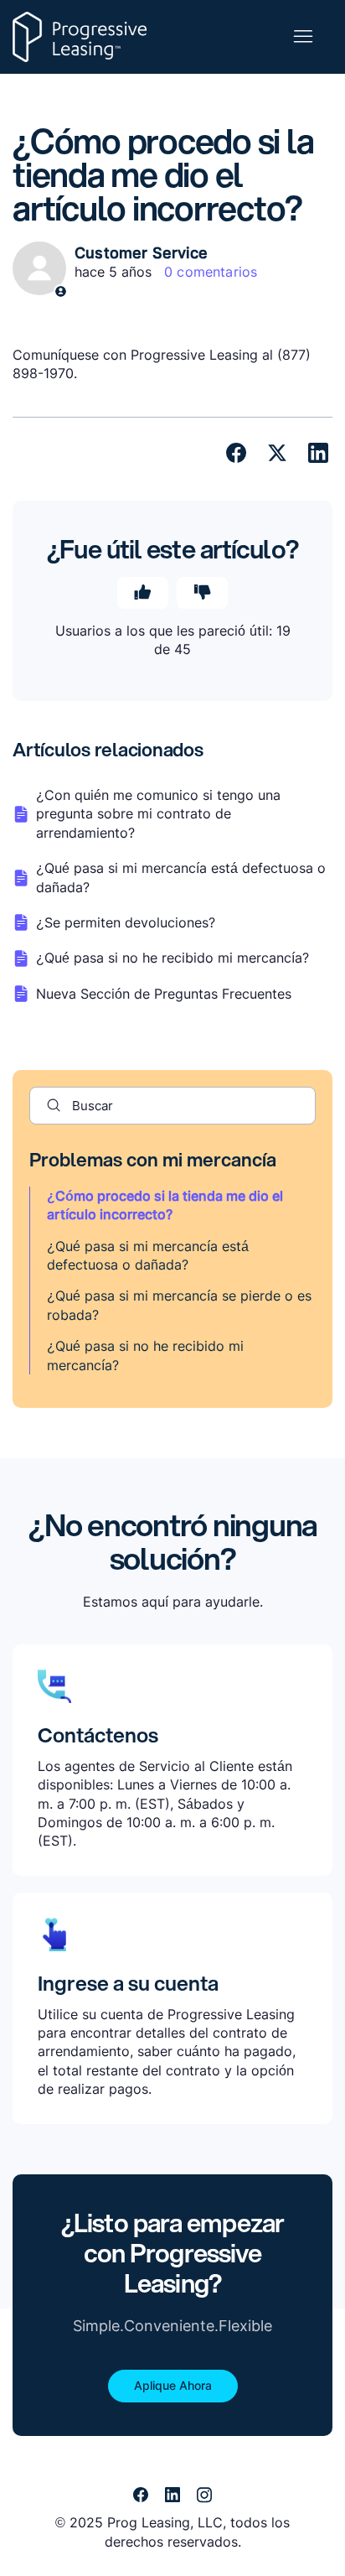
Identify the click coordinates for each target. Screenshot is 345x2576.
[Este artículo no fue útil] (202, 593)
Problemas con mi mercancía (153, 1159)
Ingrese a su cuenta (128, 1983)
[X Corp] (277, 453)
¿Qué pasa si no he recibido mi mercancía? (172, 958)
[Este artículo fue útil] (143, 593)
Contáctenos (98, 1735)
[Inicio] (80, 37)
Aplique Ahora (173, 2385)
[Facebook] (236, 453)
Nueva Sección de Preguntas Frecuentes (164, 994)
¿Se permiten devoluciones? (126, 922)
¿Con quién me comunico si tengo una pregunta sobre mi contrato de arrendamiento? (158, 814)
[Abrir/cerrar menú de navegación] (303, 37)
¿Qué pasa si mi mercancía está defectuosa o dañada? (181, 877)
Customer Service (141, 253)
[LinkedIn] (318, 453)
